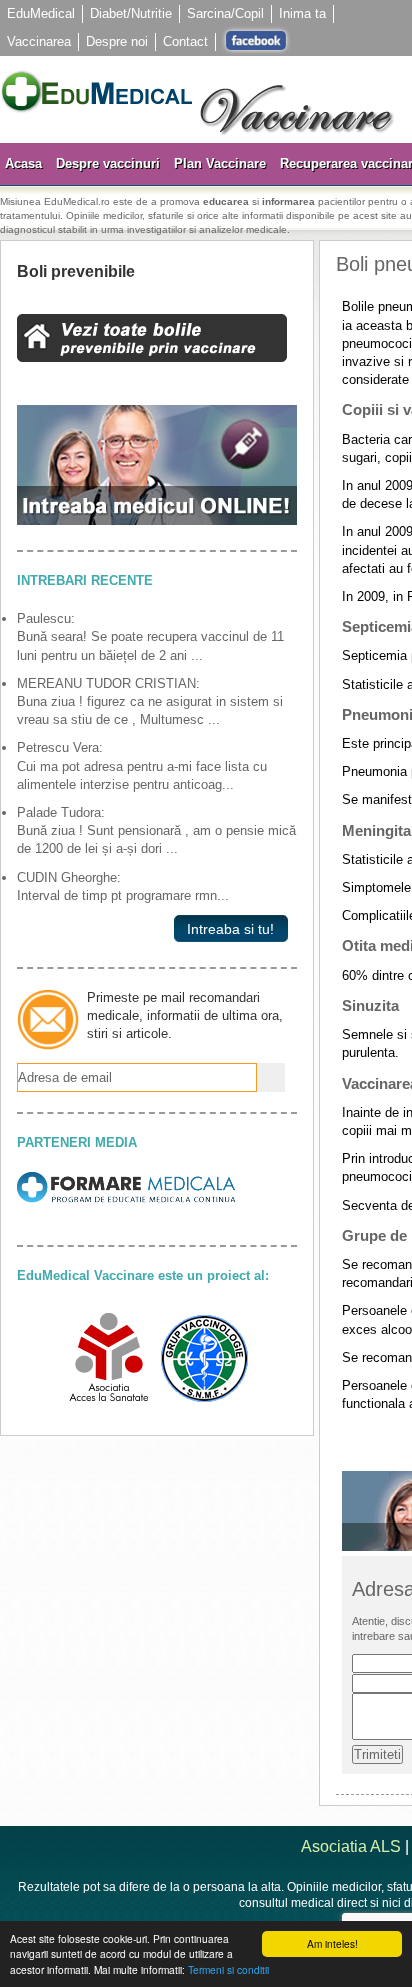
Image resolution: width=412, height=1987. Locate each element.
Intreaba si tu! (226, 929)
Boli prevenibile (76, 271)
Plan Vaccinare (220, 163)
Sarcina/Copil (225, 13)
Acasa (23, 163)
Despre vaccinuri (108, 163)
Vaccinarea (39, 41)
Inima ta (302, 13)
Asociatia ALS (351, 1846)
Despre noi (117, 41)
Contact (185, 41)
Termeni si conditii (228, 1969)
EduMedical (41, 13)
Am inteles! (332, 1943)
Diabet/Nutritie (131, 13)
